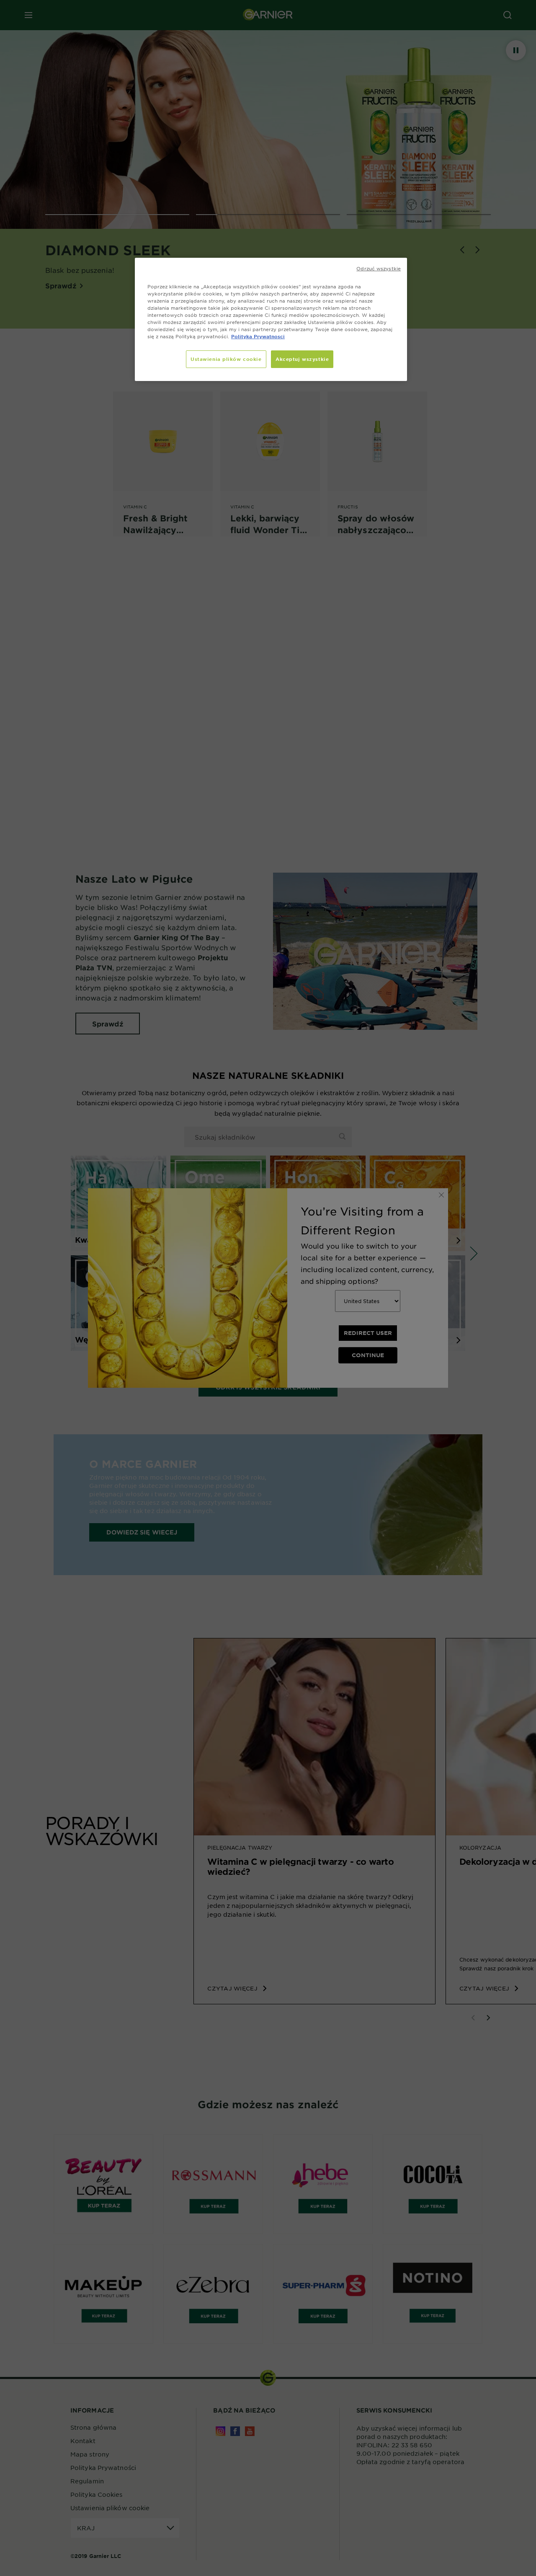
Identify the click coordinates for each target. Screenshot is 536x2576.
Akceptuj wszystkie (302, 359)
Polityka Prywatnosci (258, 336)
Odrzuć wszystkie (379, 268)
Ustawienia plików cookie (226, 359)
